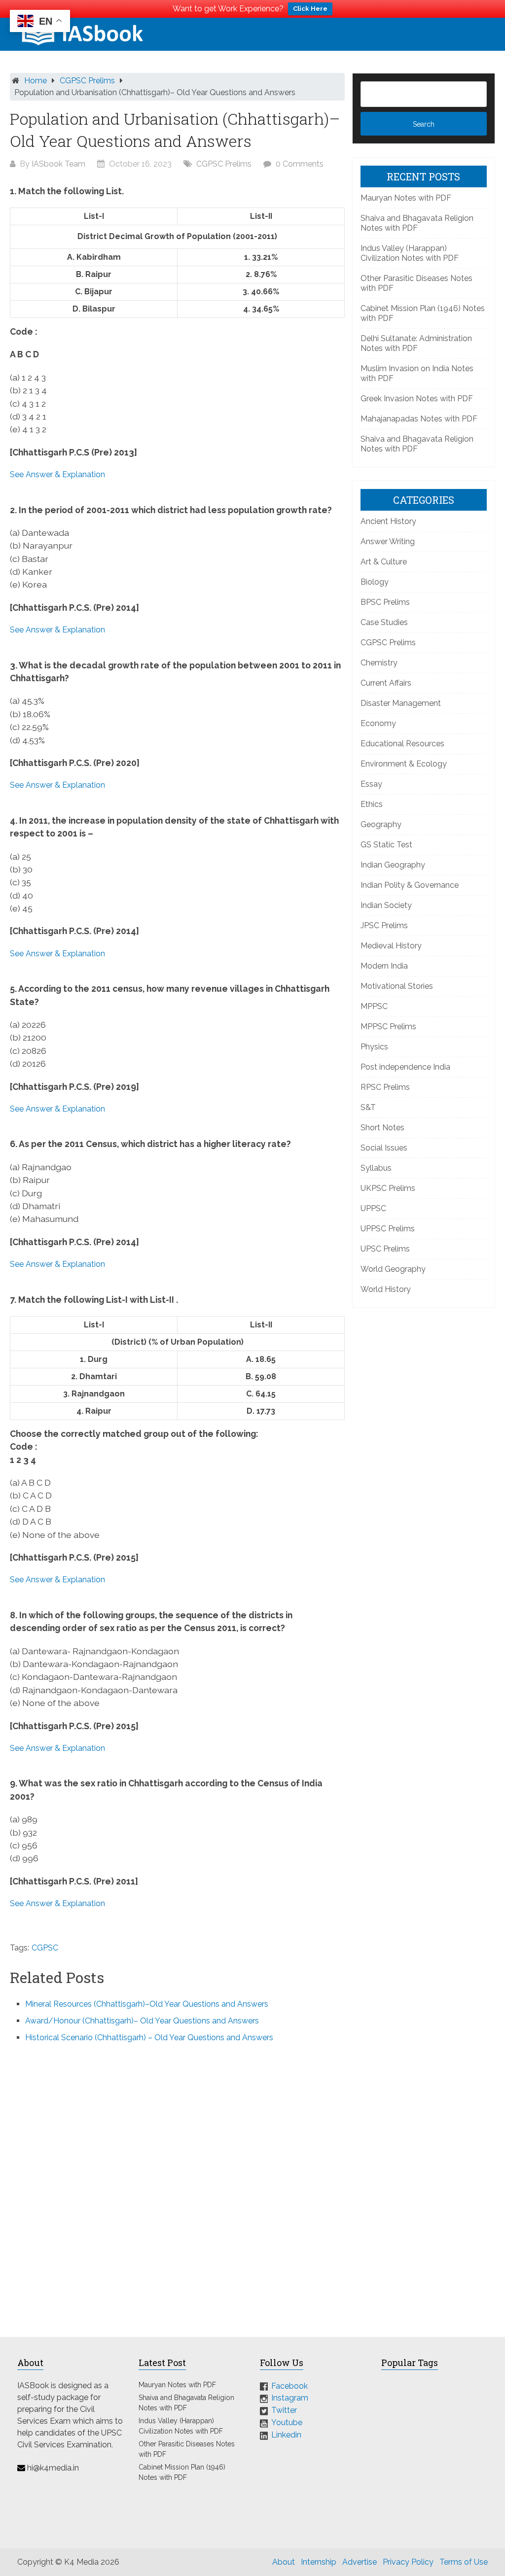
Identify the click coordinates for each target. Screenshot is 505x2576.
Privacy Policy (408, 2562)
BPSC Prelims (385, 602)
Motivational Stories (397, 986)
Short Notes (382, 1128)
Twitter (284, 2410)
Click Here (310, 9)
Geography (381, 824)
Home (36, 81)
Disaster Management (401, 703)
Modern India (384, 966)
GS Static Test (386, 845)
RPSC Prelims (385, 1087)
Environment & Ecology (404, 764)
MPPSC (374, 1006)
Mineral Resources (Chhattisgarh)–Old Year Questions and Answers (147, 2004)
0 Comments (300, 164)
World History (386, 1289)
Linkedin (286, 2435)
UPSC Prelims (385, 1249)
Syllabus (376, 1168)
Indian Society (386, 905)
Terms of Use (464, 2562)
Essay (371, 784)
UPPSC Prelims (388, 1229)
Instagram (290, 2398)
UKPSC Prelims (388, 1188)
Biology (375, 582)
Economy (378, 723)
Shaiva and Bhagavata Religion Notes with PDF (417, 223)
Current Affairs (386, 683)
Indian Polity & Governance (410, 885)
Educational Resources (402, 744)
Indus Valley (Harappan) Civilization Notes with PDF (410, 253)
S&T (368, 1107)
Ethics (372, 804)
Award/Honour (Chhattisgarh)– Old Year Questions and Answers (142, 2021)
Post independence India (405, 1067)
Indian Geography (393, 865)
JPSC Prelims (384, 925)
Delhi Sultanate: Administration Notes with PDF (416, 343)
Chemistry (379, 663)
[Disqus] (177, 2184)
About (284, 2562)
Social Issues (384, 1148)
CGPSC (45, 1948)
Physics (374, 1047)
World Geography (393, 1269)
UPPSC (373, 1208)
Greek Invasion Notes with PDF (417, 399)
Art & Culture (384, 562)
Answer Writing (388, 541)
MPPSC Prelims (388, 1027)
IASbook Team (58, 164)
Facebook (289, 2385)
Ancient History (388, 521)
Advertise (360, 2562)
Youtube (287, 2422)
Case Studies (384, 622)
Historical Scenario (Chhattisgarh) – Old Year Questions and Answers (149, 2037)
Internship (319, 2562)
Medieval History (391, 946)
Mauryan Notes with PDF (406, 198)
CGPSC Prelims (87, 81)
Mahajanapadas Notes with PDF (419, 419)
